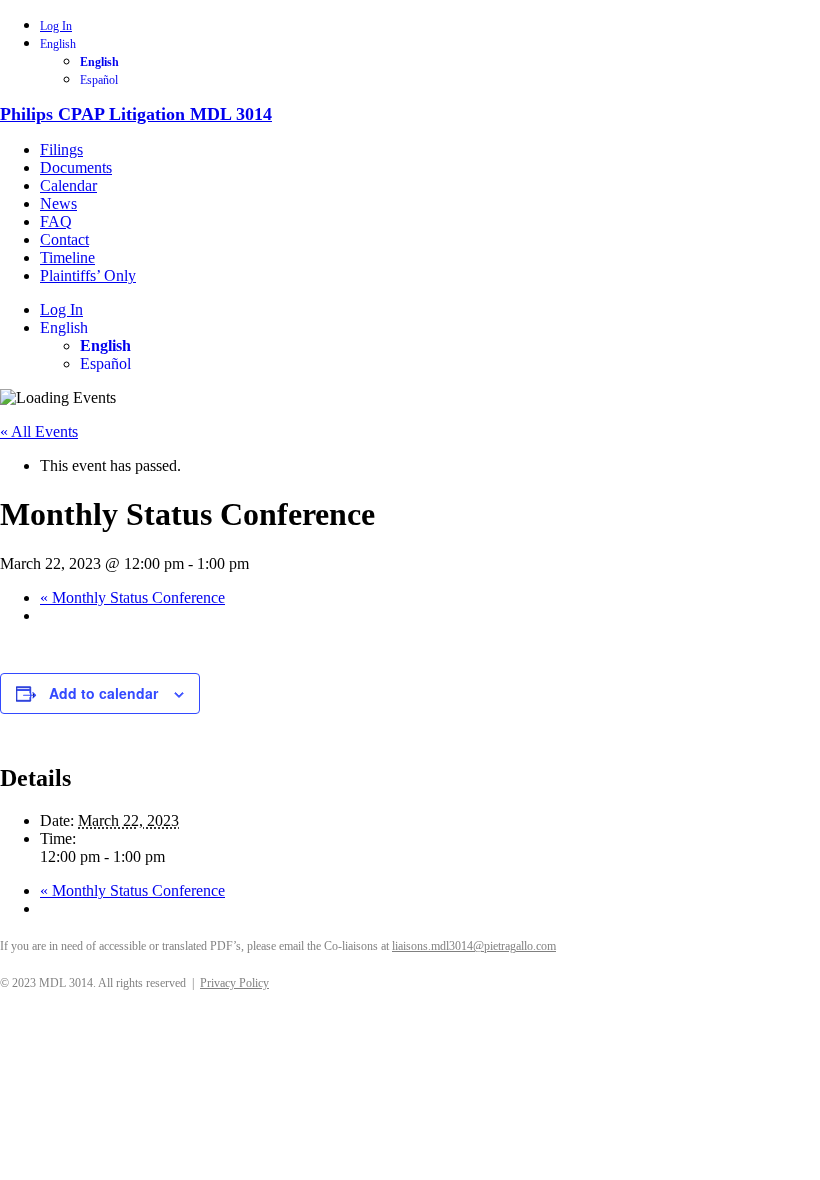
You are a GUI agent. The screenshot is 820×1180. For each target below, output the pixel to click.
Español (99, 80)
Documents (76, 167)
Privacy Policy (234, 983)
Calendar (68, 185)
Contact (64, 239)
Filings (61, 149)
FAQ (56, 221)
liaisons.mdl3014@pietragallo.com (474, 946)
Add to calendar (103, 693)
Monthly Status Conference (132, 597)
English (58, 44)
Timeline (67, 257)
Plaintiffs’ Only (88, 275)
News (58, 203)
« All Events (39, 431)
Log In (56, 26)
